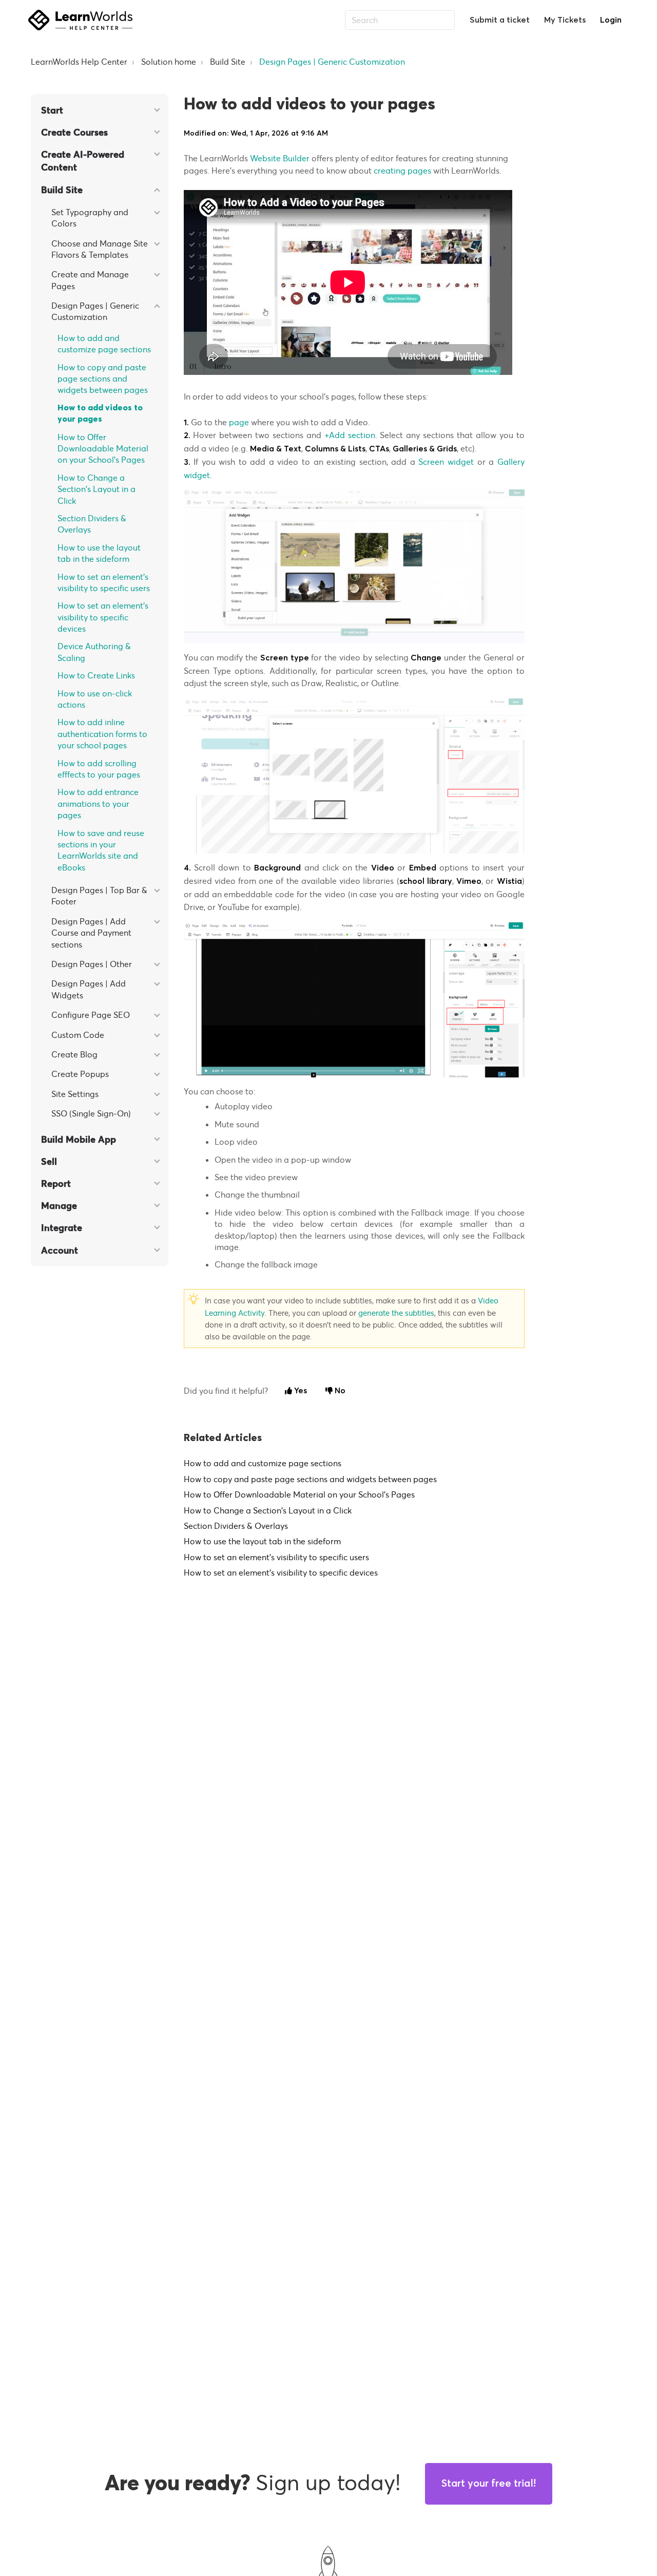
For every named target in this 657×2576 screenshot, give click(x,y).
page (240, 422)
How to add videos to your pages (100, 413)
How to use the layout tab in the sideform (99, 553)
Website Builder (281, 158)
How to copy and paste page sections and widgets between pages (103, 379)
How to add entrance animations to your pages (98, 803)
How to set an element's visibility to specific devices (103, 617)
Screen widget (446, 462)
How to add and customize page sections (104, 344)
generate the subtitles (396, 1313)
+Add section (350, 435)
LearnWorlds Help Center (79, 62)
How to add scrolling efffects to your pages (99, 769)
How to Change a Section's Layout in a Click (96, 489)
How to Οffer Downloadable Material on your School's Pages (103, 449)
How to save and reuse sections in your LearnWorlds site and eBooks (101, 850)
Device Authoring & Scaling (94, 652)
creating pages (402, 171)
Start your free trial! (489, 2484)
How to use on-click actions (95, 699)
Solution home (169, 62)
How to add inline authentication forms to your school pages (102, 734)
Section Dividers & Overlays (92, 524)
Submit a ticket (500, 20)
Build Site (228, 62)
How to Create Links (96, 675)
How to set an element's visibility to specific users (104, 582)
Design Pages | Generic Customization (332, 62)
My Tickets (565, 20)
